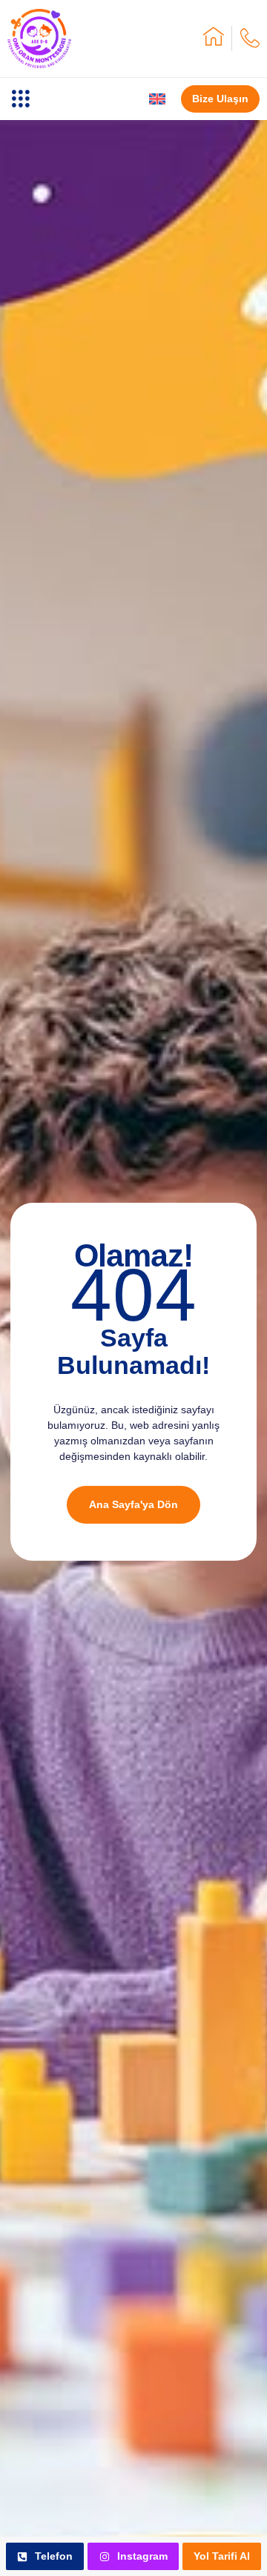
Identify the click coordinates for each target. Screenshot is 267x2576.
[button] (20, 99)
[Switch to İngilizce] (157, 99)
